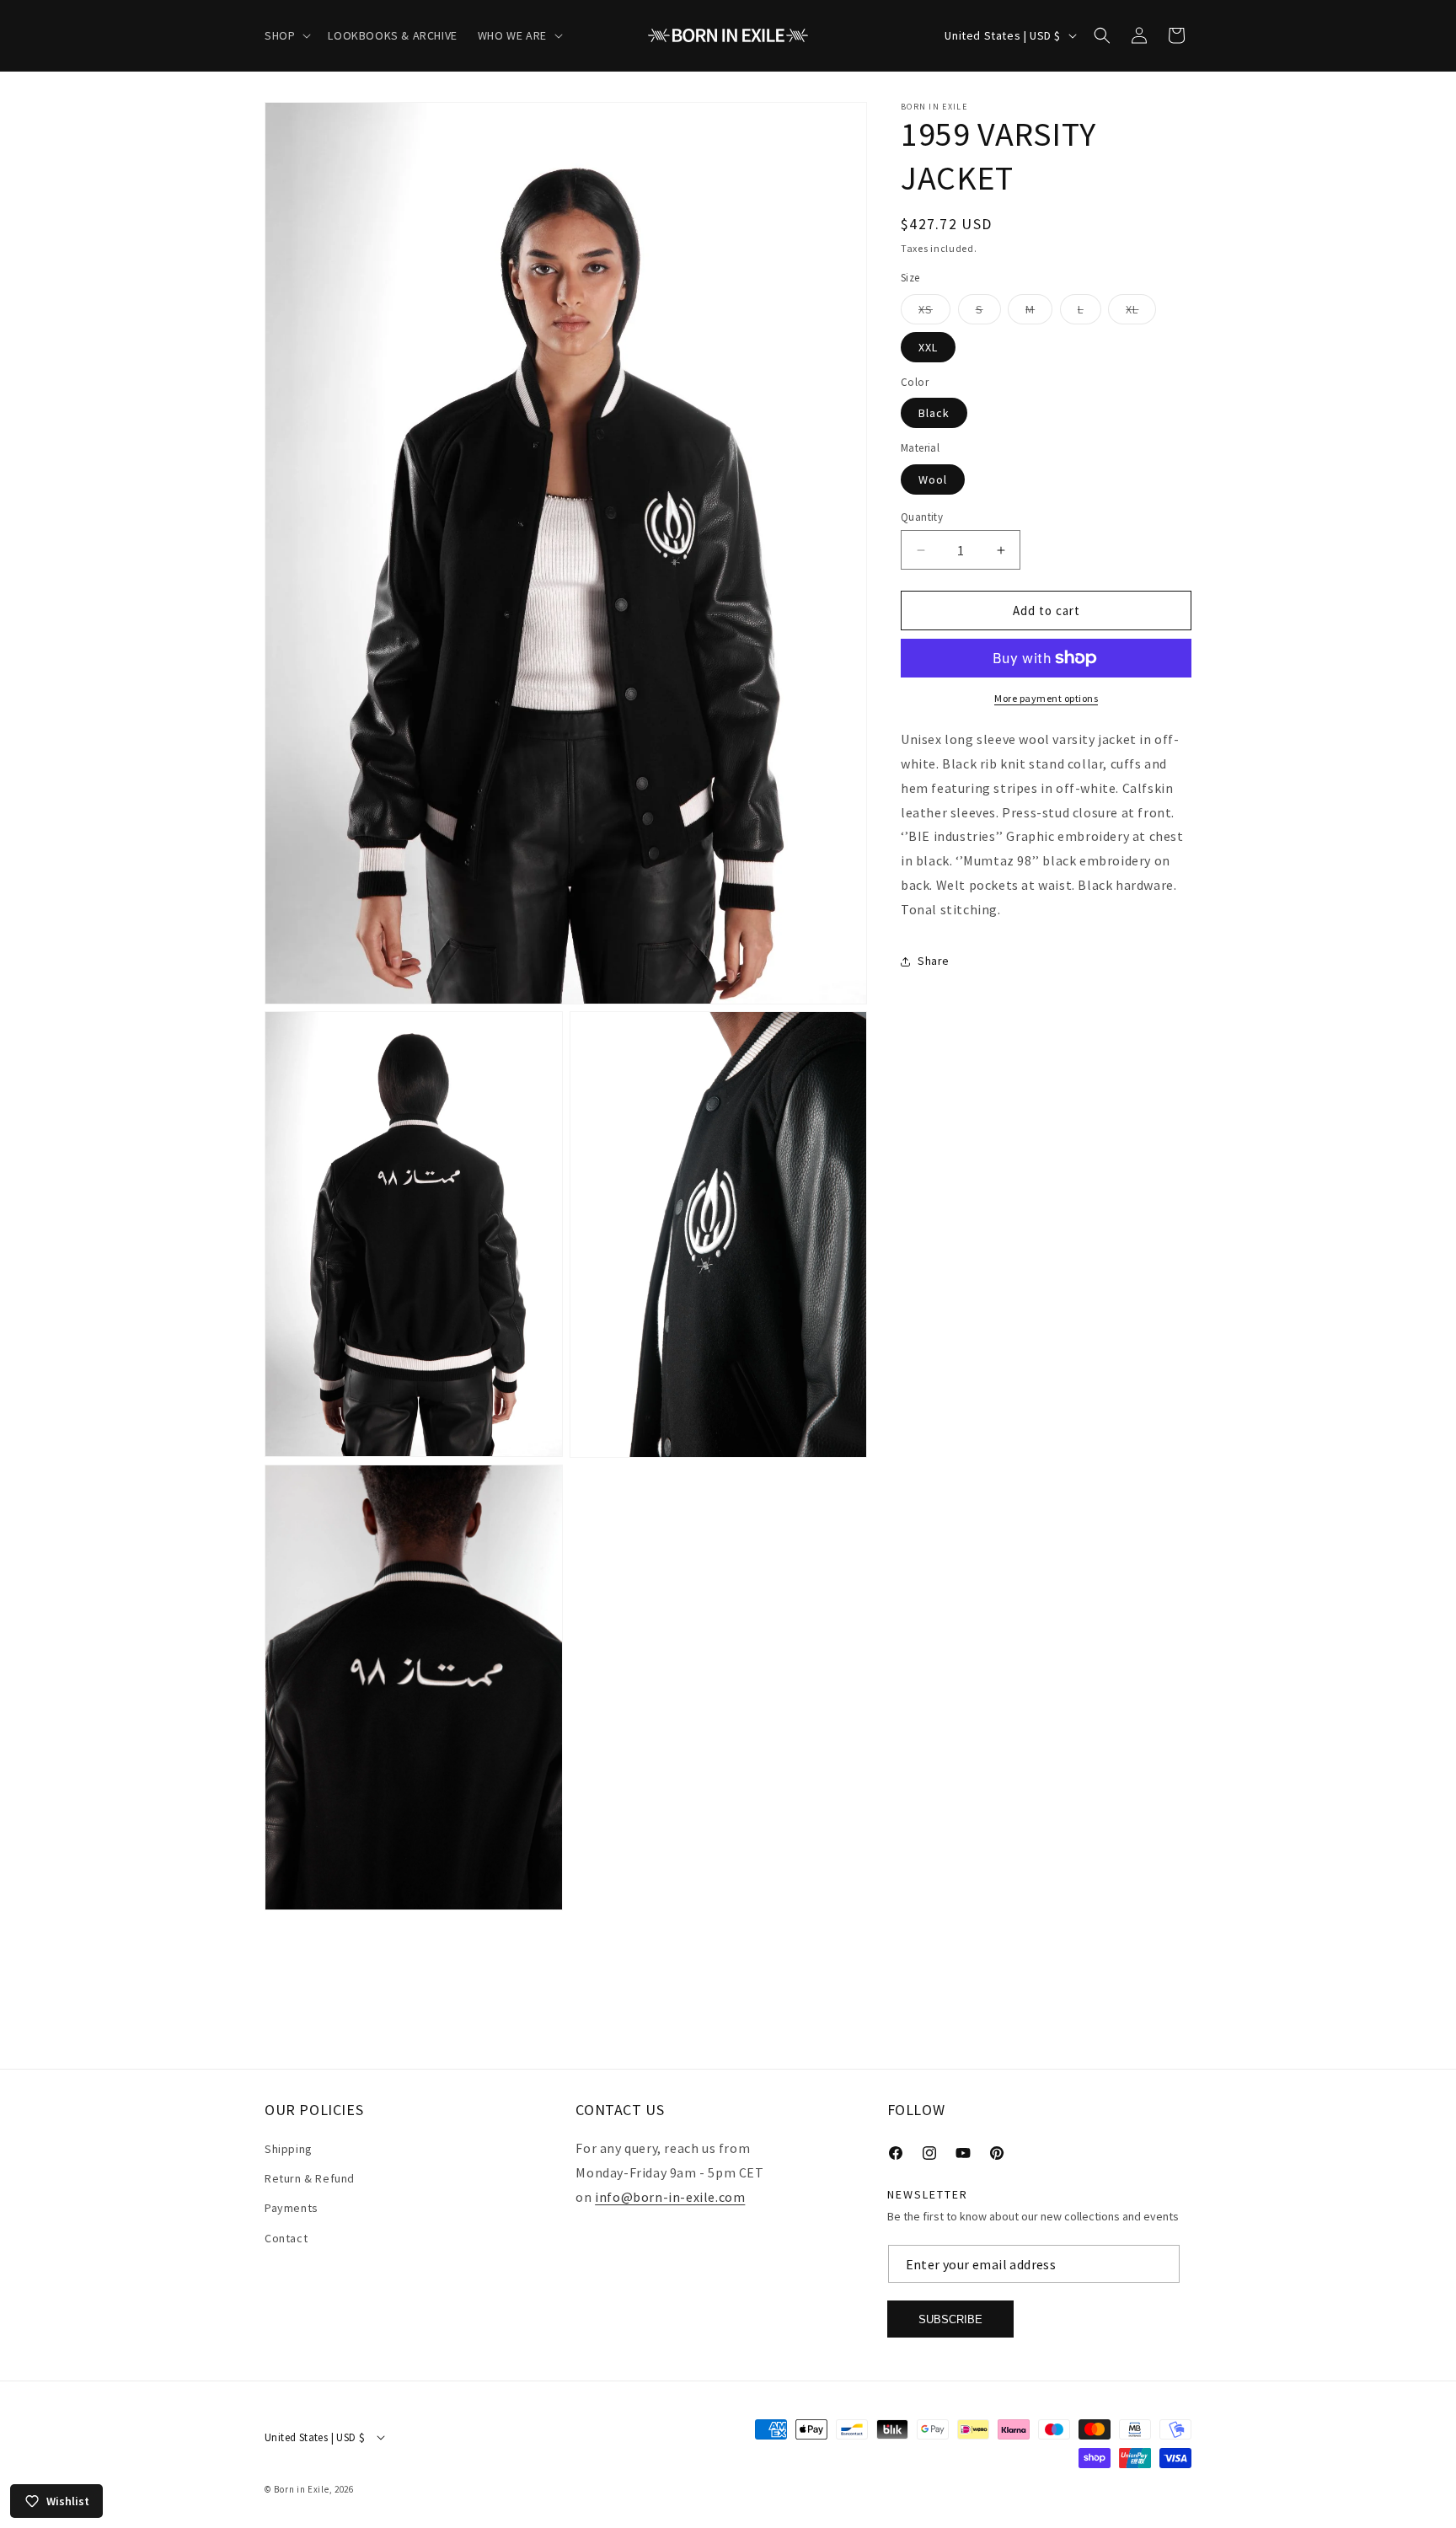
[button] (286, 35)
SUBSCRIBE (950, 2319)
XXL (928, 347)
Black (934, 413)
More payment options (1046, 698)
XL (1141, 313)
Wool (933, 479)
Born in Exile (301, 2489)
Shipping (289, 2149)
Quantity (922, 517)
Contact (286, 2238)
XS (934, 313)
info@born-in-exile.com (670, 2197)
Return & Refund (310, 2178)
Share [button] (934, 961)
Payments (292, 2209)
